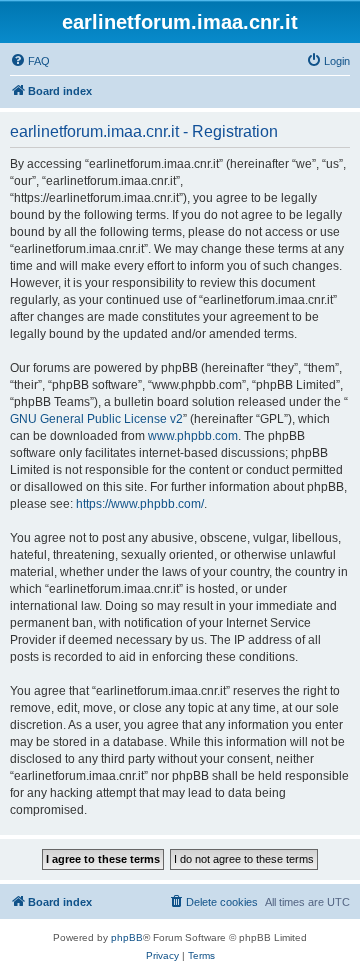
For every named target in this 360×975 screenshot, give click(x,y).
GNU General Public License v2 (96, 419)
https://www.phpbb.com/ (140, 504)
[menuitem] (30, 61)
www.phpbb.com (193, 436)
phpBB (127, 937)
